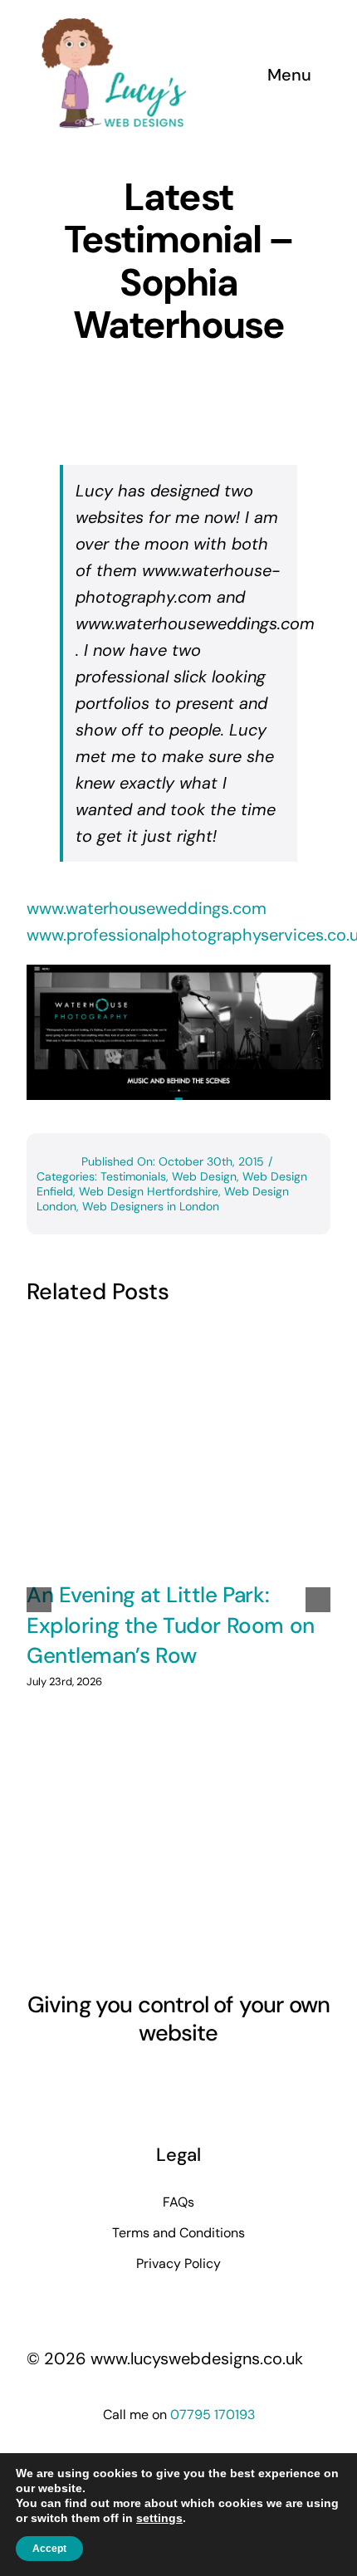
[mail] (238, 2081)
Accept (49, 2549)
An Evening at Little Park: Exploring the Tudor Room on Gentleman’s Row (171, 1625)
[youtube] (149, 2081)
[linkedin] (178, 2081)
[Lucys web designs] (115, 23)
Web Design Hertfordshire (149, 1191)
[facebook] (89, 2081)
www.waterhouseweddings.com (147, 908)
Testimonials (133, 1176)
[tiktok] (208, 2081)
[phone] (268, 2081)
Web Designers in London (151, 1206)
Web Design (204, 1176)
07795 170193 (213, 2415)
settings (159, 2518)
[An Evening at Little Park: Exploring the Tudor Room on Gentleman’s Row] (178, 1447)
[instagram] (119, 2081)
